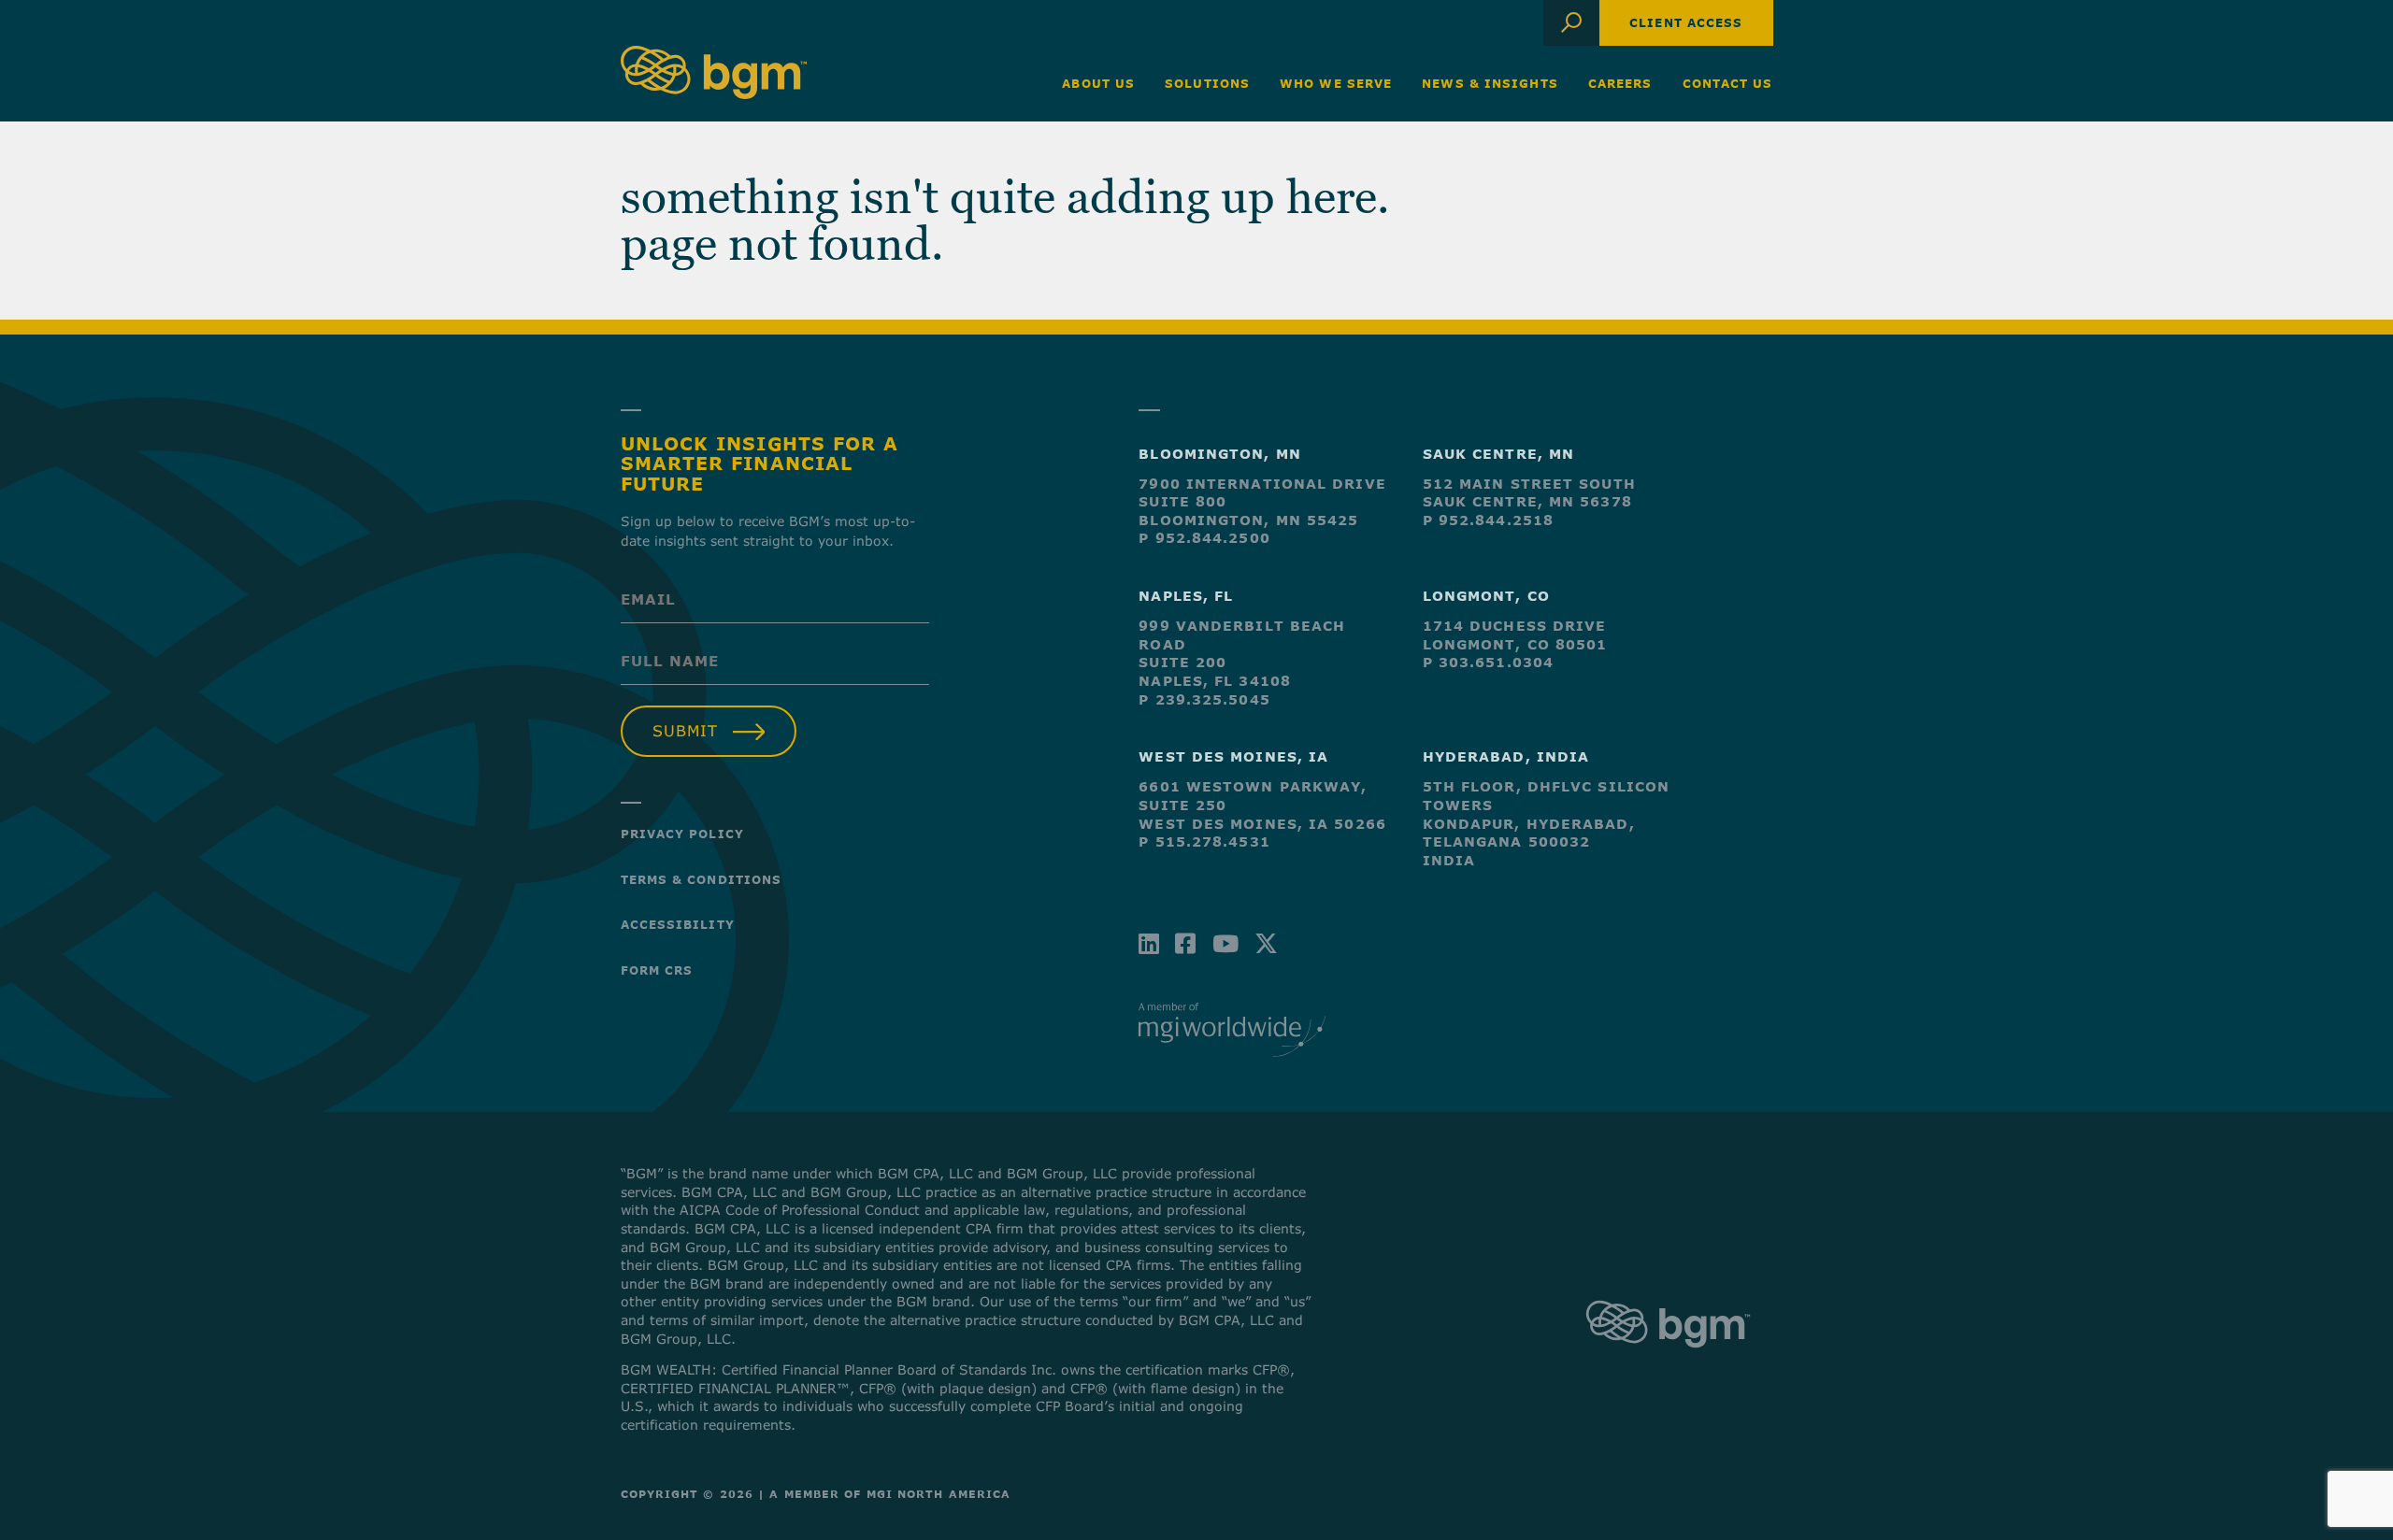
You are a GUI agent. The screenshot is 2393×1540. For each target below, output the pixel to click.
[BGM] (1668, 1365)
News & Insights (1490, 83)
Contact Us (1728, 83)
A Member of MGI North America (890, 1494)
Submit (685, 731)
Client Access (1686, 22)
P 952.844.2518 (1488, 520)
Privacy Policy (682, 834)
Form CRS (657, 970)
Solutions (1207, 83)
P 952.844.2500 (1204, 538)
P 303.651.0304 (1488, 662)
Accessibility (678, 924)
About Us (1098, 83)
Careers (1620, 83)
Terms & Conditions (702, 879)
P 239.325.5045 (1204, 699)
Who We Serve (1336, 83)
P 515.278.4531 (1204, 841)
